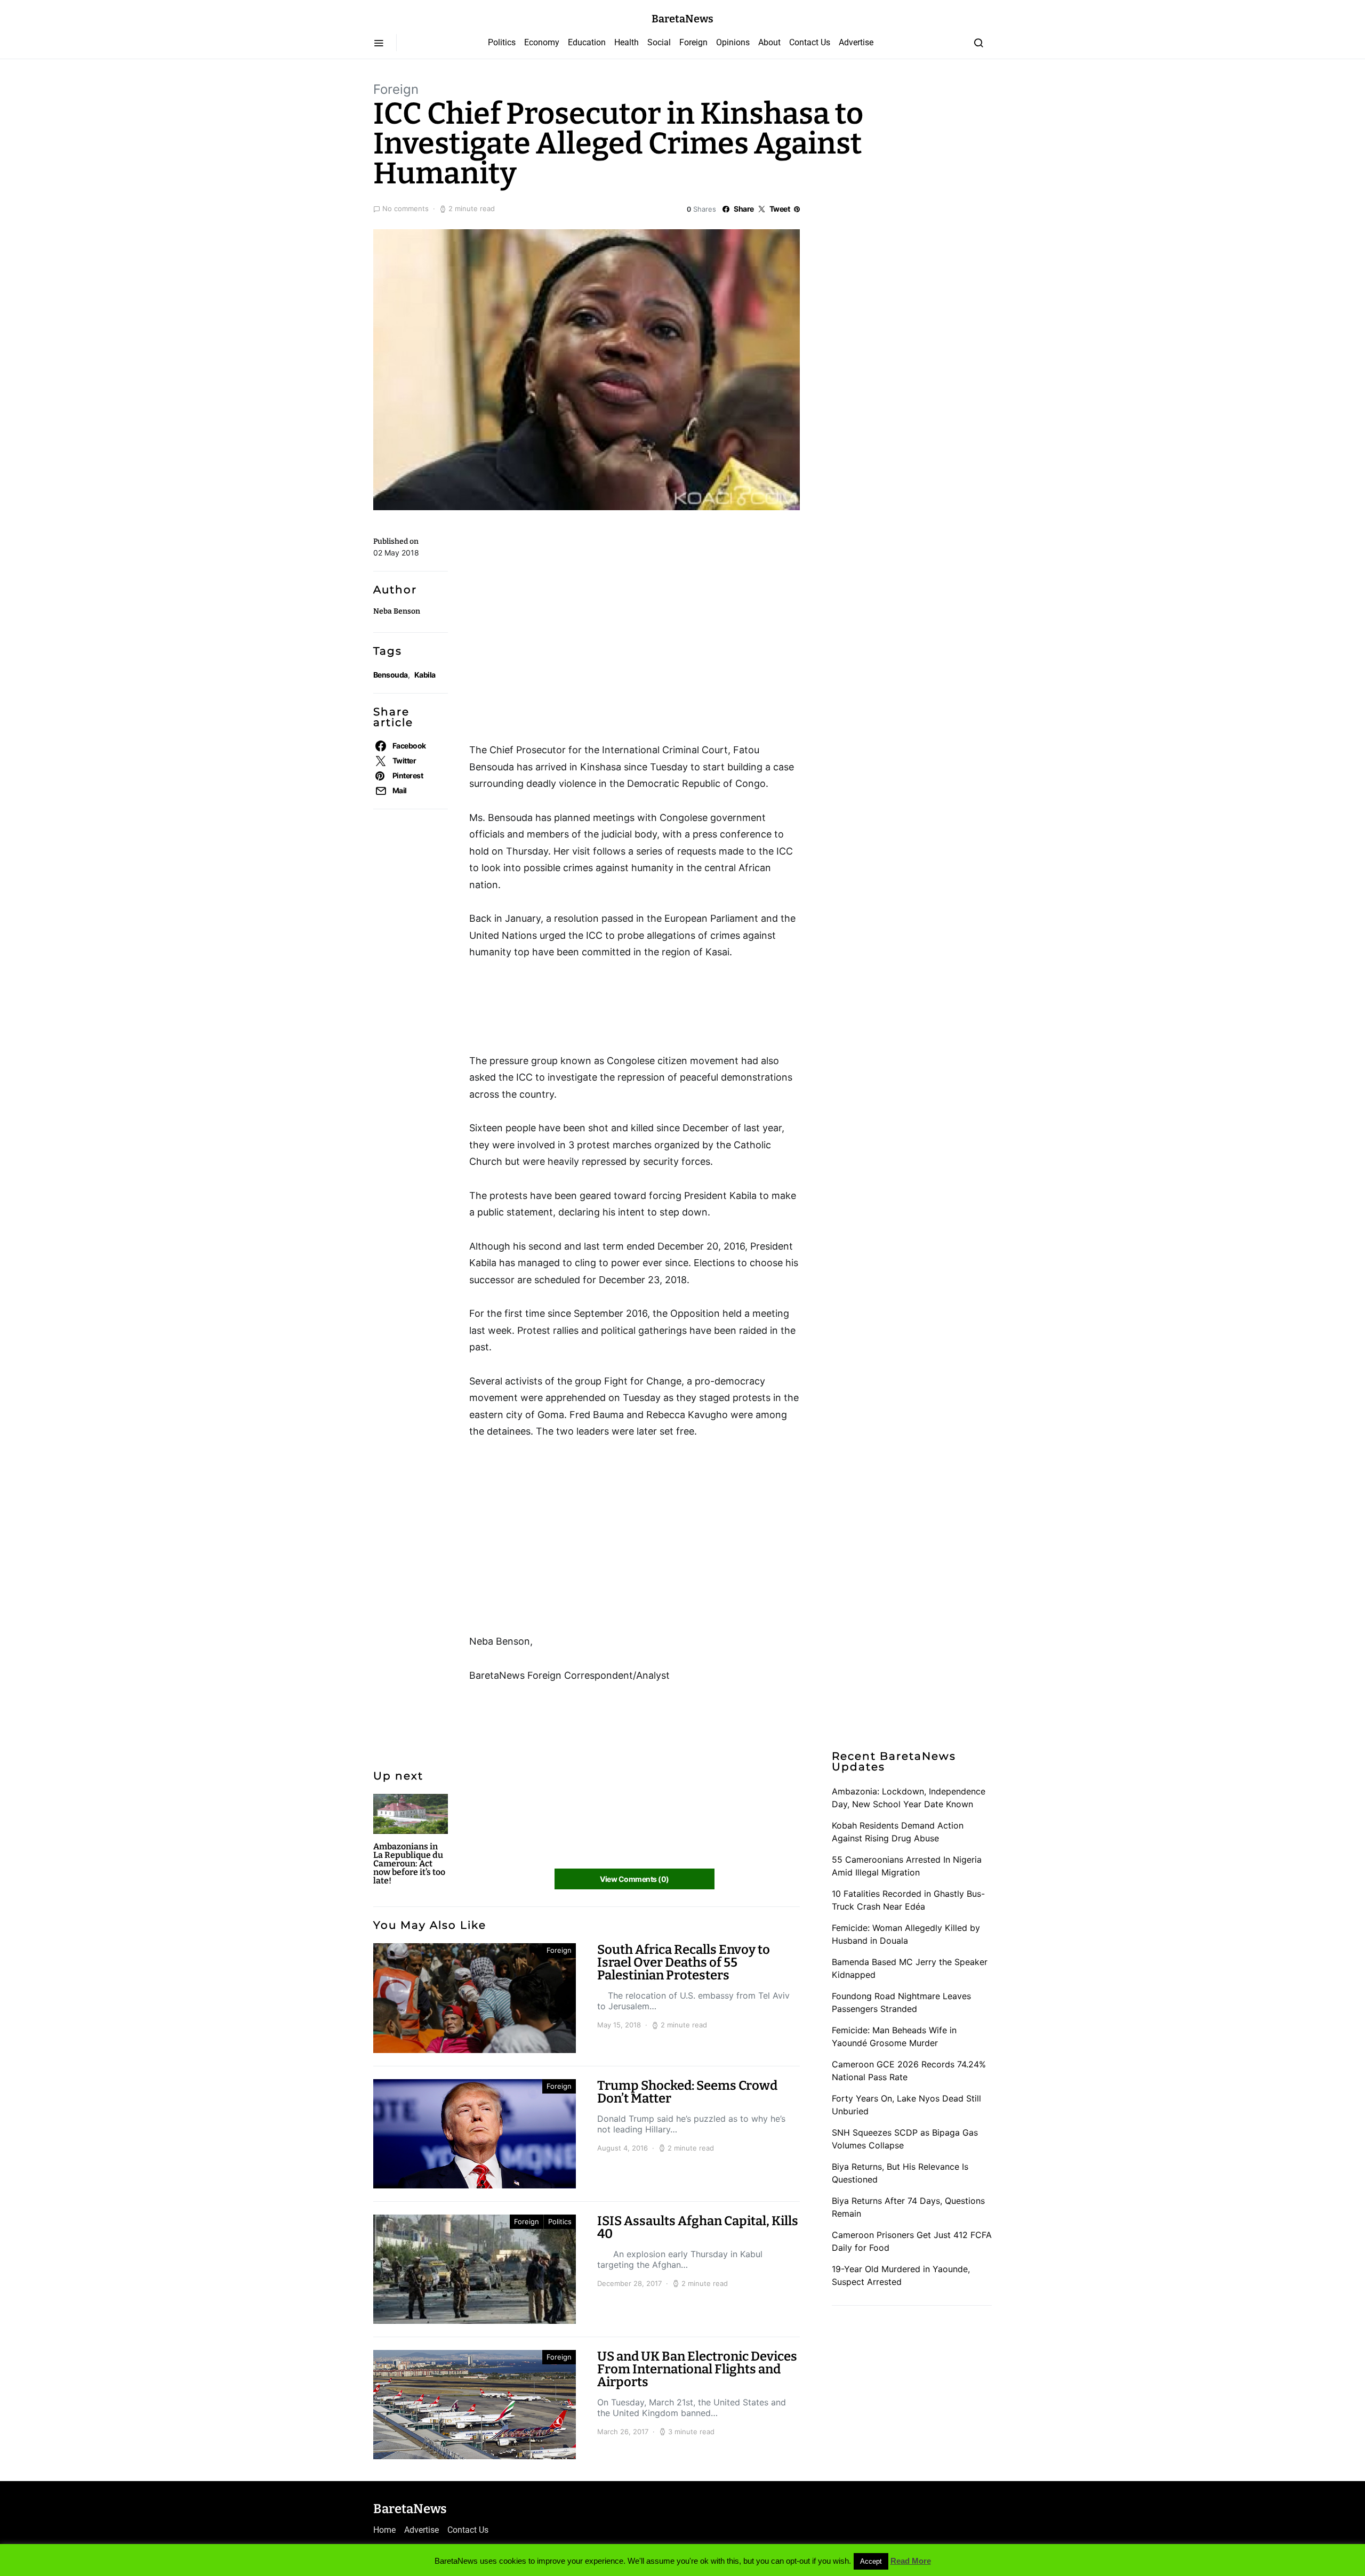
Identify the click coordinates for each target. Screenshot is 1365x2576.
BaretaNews (682, 19)
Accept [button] (871, 2561)
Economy (542, 42)
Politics (502, 42)
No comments (406, 208)
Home (384, 2530)
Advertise (856, 42)
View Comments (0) (634, 1879)
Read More (911, 2561)
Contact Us (810, 42)
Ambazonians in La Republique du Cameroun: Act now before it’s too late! (409, 1863)
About (769, 42)
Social (659, 42)
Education (587, 42)
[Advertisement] (555, 579)
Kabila (425, 675)
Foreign (693, 42)
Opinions (733, 42)
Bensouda (391, 675)
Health (627, 42)
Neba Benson (397, 611)
